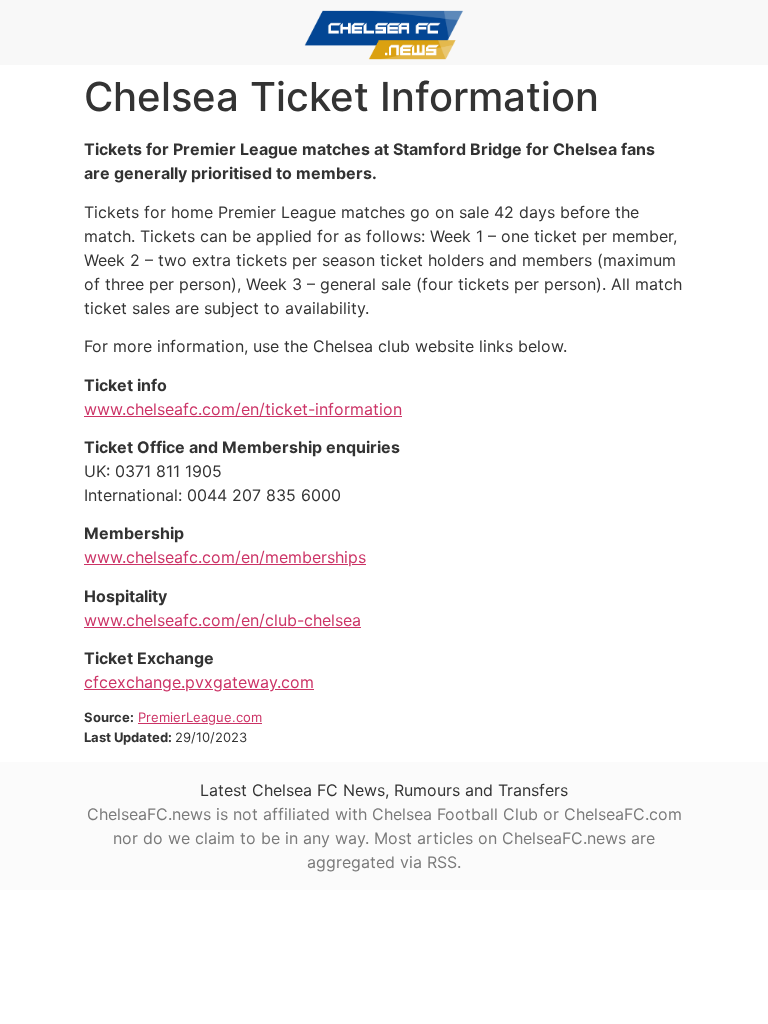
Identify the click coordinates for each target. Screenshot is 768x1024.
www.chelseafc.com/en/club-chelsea (222, 620)
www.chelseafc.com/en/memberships (225, 557)
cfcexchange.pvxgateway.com (199, 682)
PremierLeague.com (200, 717)
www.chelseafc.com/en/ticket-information (243, 409)
